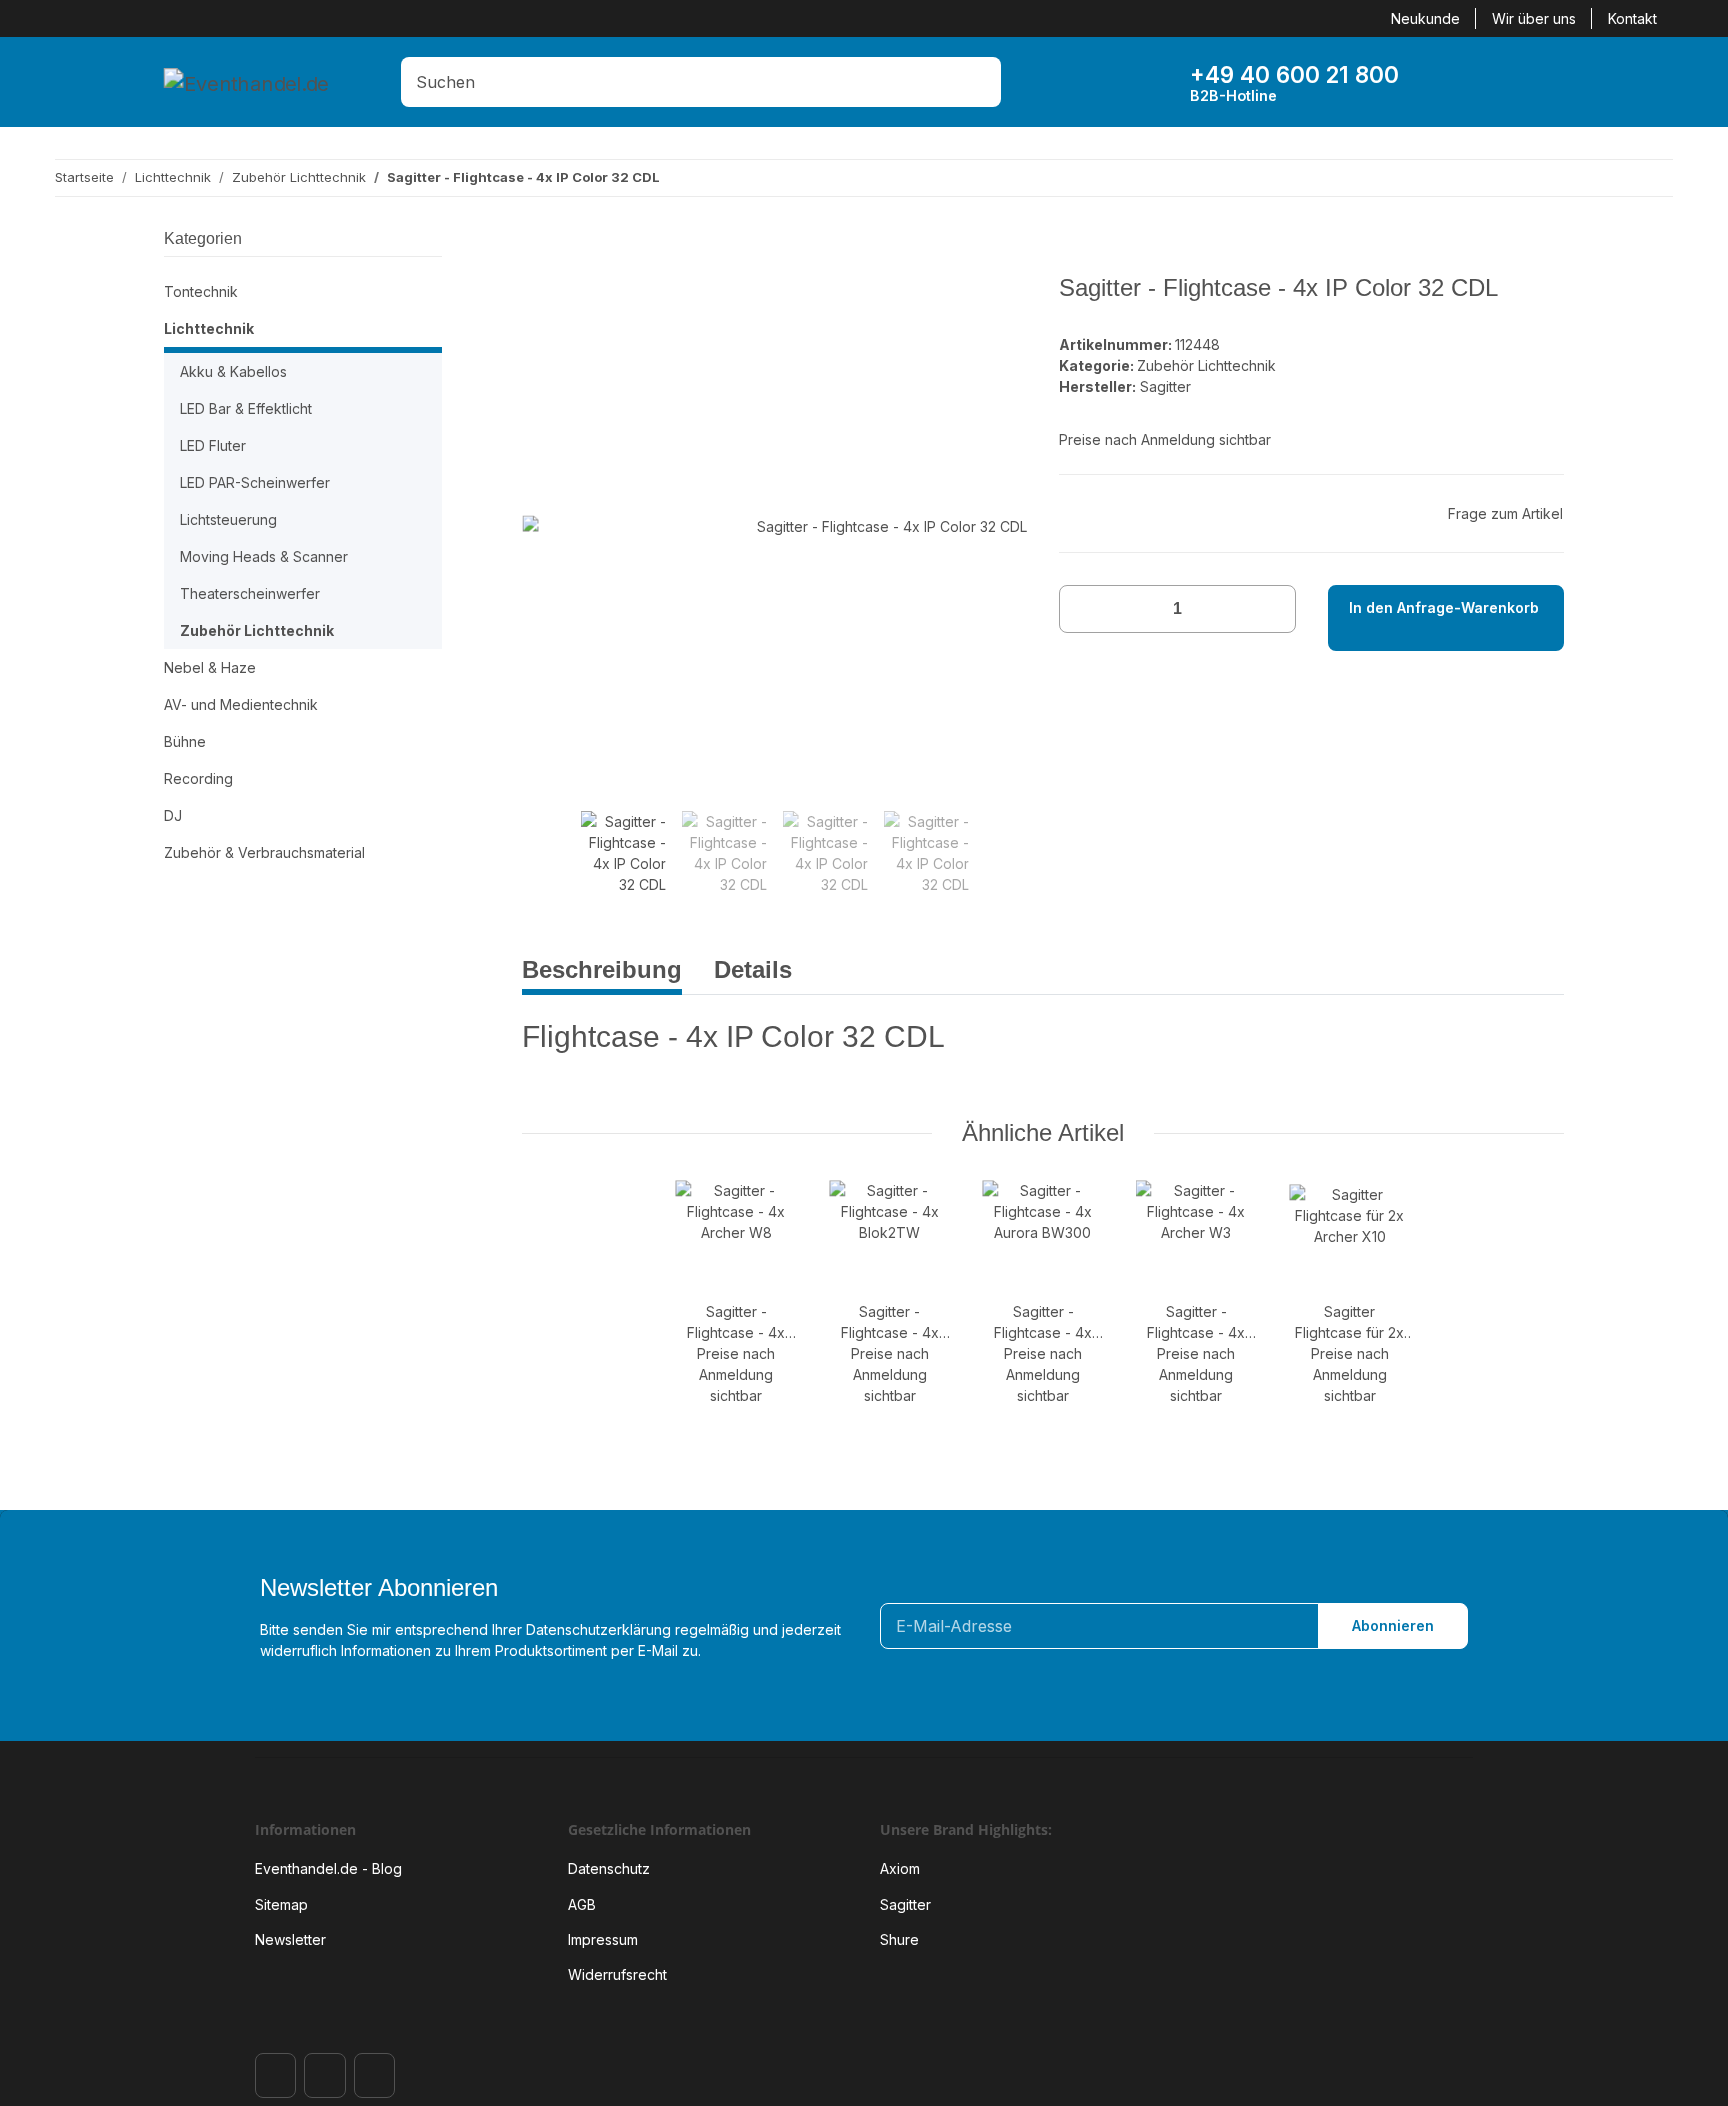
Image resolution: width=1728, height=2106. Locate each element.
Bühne (185, 741)
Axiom (900, 1868)
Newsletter (290, 1939)
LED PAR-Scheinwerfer (255, 482)
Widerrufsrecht (617, 1974)
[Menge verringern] (1081, 609)
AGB (582, 1904)
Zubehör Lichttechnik (1206, 365)
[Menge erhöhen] (1273, 609)
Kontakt (1632, 18)
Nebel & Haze (210, 667)
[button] (1451, 82)
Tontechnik (201, 291)
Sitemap (281, 1904)
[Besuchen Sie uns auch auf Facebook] (275, 2075)
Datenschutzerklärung (598, 1629)
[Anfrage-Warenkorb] (1513, 82)
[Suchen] (980, 82)
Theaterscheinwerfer (250, 593)
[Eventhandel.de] (246, 82)
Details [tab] (753, 969)
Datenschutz (609, 1868)
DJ (173, 815)
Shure (899, 1939)
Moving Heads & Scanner (264, 556)
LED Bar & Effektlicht (246, 408)
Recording (198, 778)
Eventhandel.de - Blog (328, 1868)
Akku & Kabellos (233, 371)
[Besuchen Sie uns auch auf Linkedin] (374, 2075)
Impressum (603, 1939)
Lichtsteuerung (228, 519)
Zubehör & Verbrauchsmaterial (264, 852)
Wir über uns (1534, 18)
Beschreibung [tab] (602, 969)
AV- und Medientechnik (241, 704)
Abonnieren (1393, 1625)
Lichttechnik (209, 328)
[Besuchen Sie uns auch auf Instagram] (324, 2075)
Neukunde (1425, 18)
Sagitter (905, 1904)
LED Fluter (213, 445)
